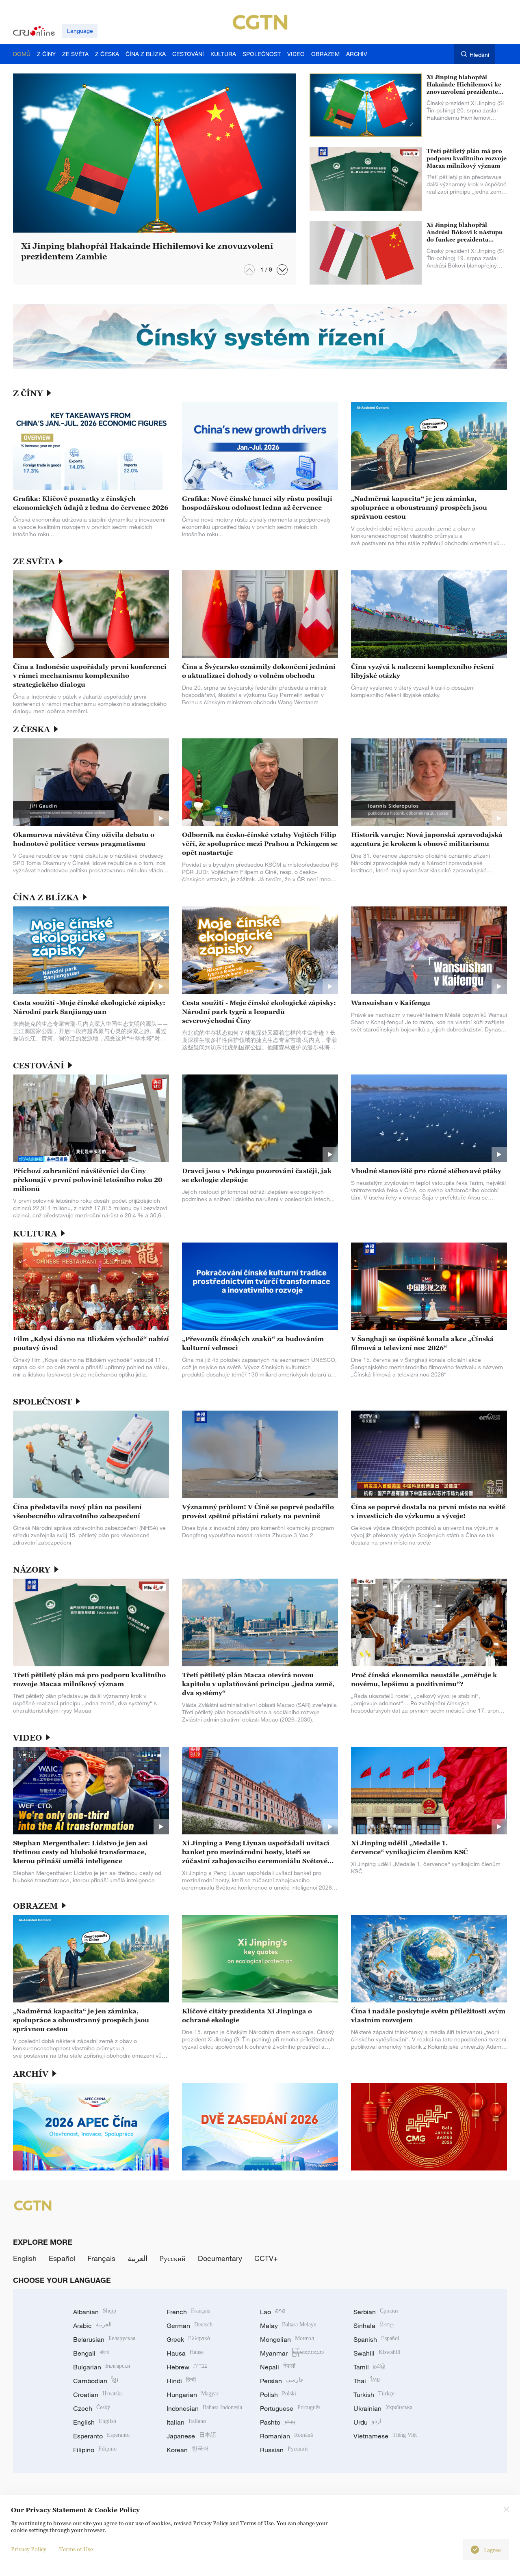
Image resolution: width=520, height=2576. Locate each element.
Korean (188, 2450)
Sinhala (374, 2326)
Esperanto (101, 2436)
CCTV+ (266, 2258)
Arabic (92, 2326)
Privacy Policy (29, 2549)
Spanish (376, 2339)
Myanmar (292, 2353)
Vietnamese (385, 2436)
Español (62, 2258)
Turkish (374, 2395)
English (25, 2258)
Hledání (479, 55)
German (190, 2326)
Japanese (191, 2436)
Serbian (376, 2312)
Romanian (286, 2436)
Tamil (369, 2367)
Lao (273, 2312)
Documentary (220, 2258)
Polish (278, 2395)
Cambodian (96, 2381)
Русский (173, 2258)
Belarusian (104, 2339)
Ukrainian (383, 2408)
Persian (282, 2381)
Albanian (95, 2312)
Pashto (278, 2422)
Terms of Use (76, 2549)
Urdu (367, 2422)
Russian (284, 2450)
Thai (367, 2381)
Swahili (377, 2353)
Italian (186, 2422)
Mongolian (287, 2339)
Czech (92, 2408)
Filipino (95, 2450)
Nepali (278, 2367)
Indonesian (204, 2408)
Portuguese (290, 2408)
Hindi (181, 2381)
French (188, 2312)
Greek (188, 2339)
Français (101, 2258)
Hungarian (193, 2395)
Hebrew (187, 2367)
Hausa (185, 2353)
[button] (282, 270)
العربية (138, 2258)
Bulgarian (102, 2367)
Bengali (91, 2353)
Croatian (97, 2395)
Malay (288, 2326)
